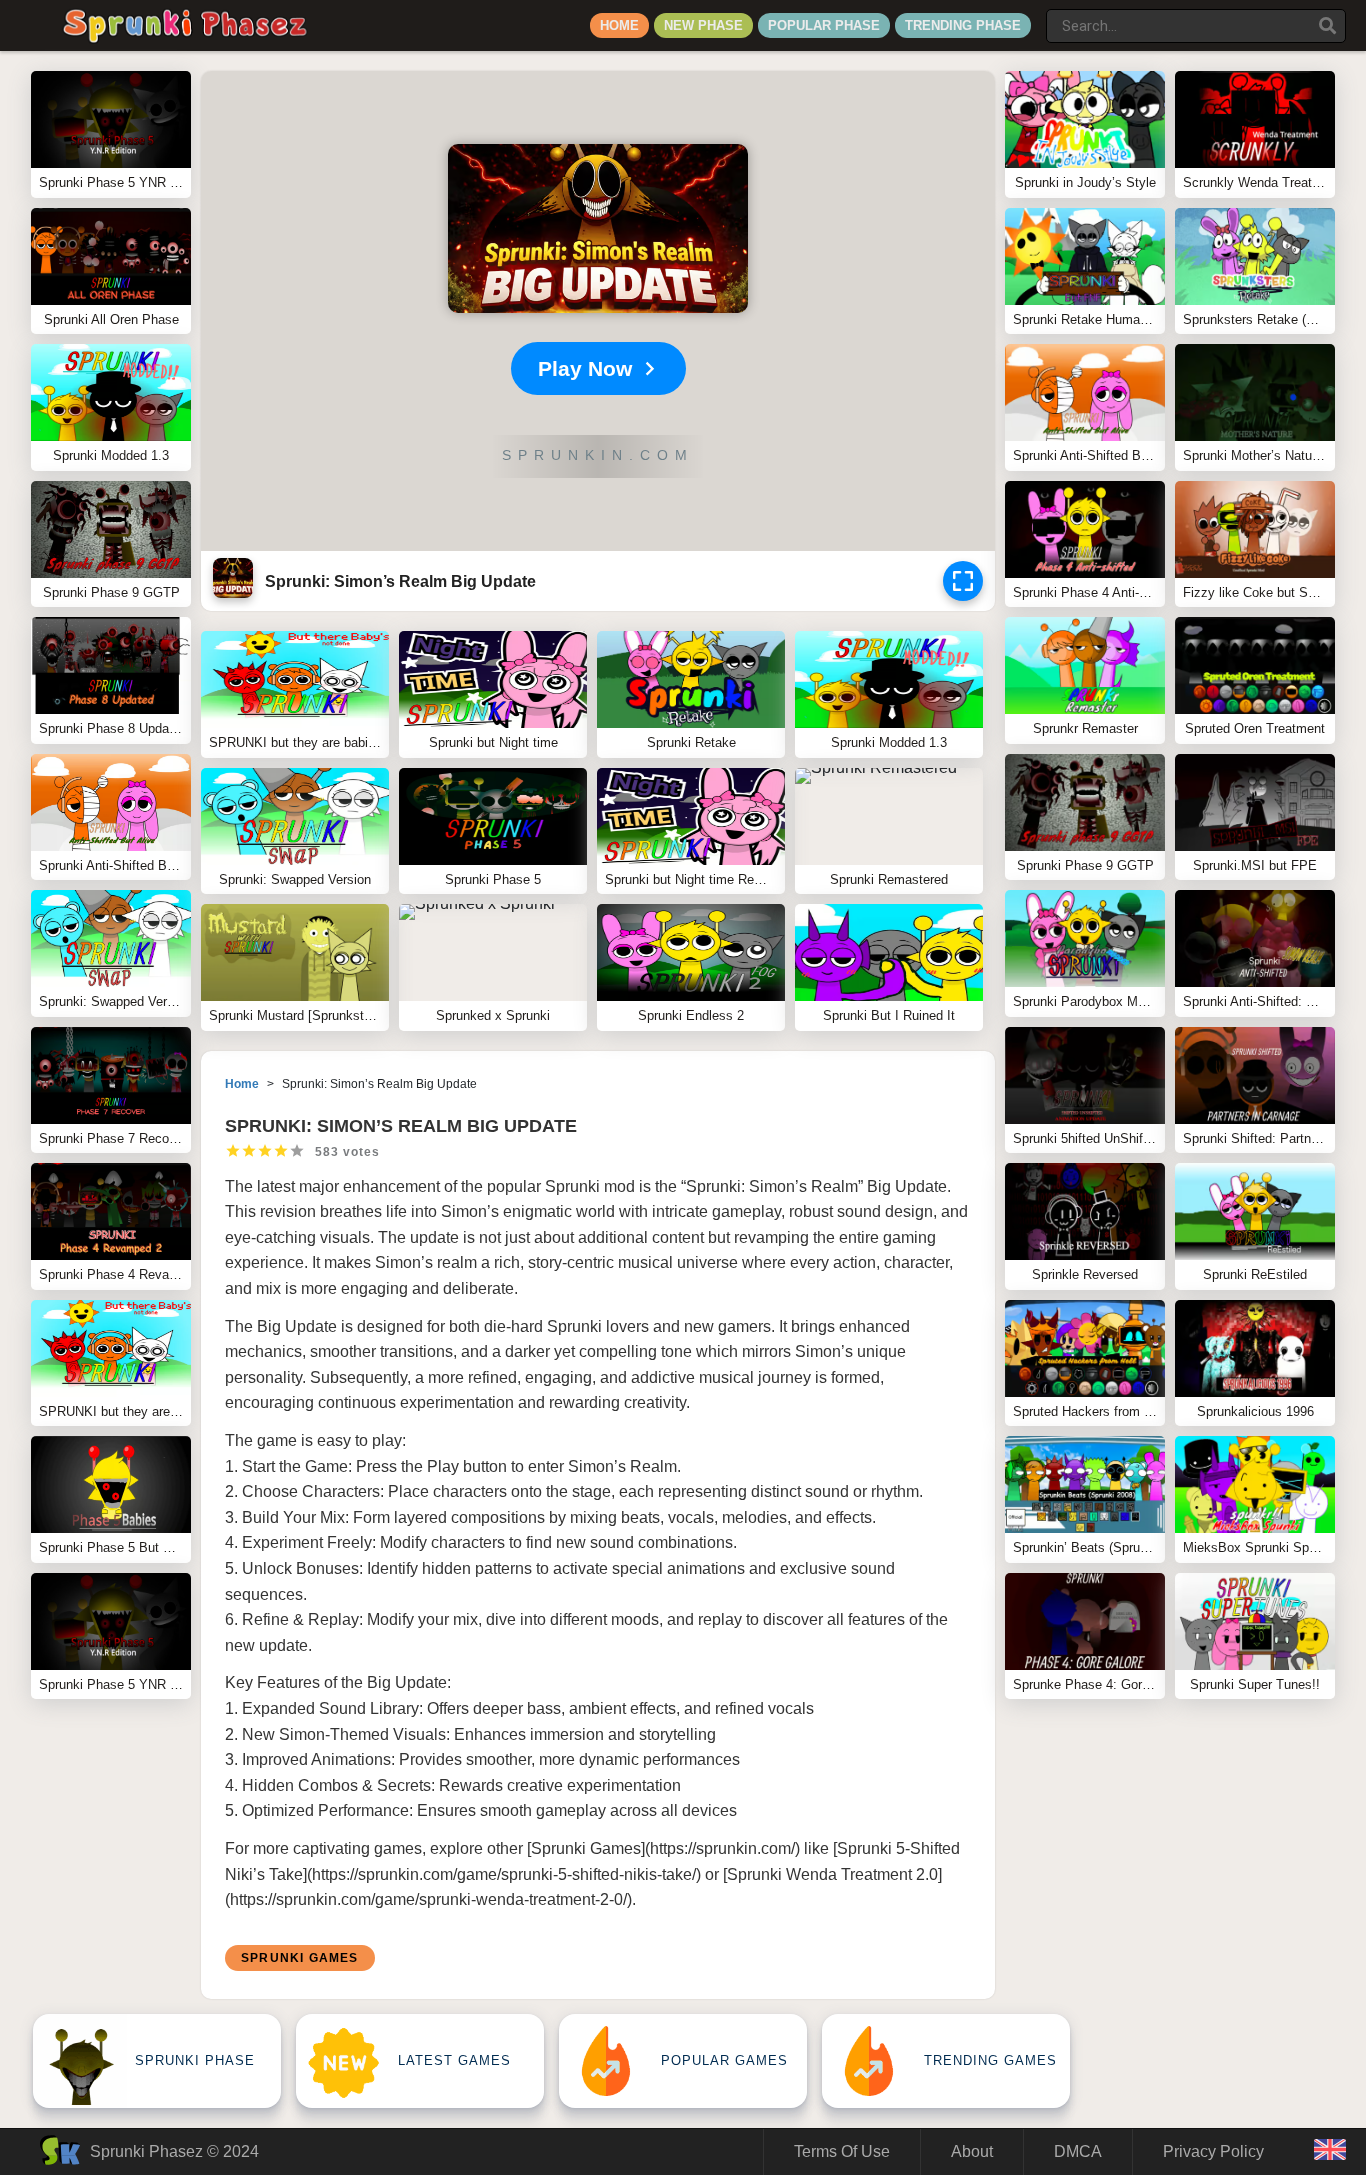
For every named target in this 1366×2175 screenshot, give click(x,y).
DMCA (1078, 2151)
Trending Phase (963, 25)
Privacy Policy (1213, 2151)
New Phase (703, 25)
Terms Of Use (842, 2151)
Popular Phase (824, 25)
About (972, 2151)
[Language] (1330, 2152)
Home (619, 25)
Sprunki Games (300, 1958)
